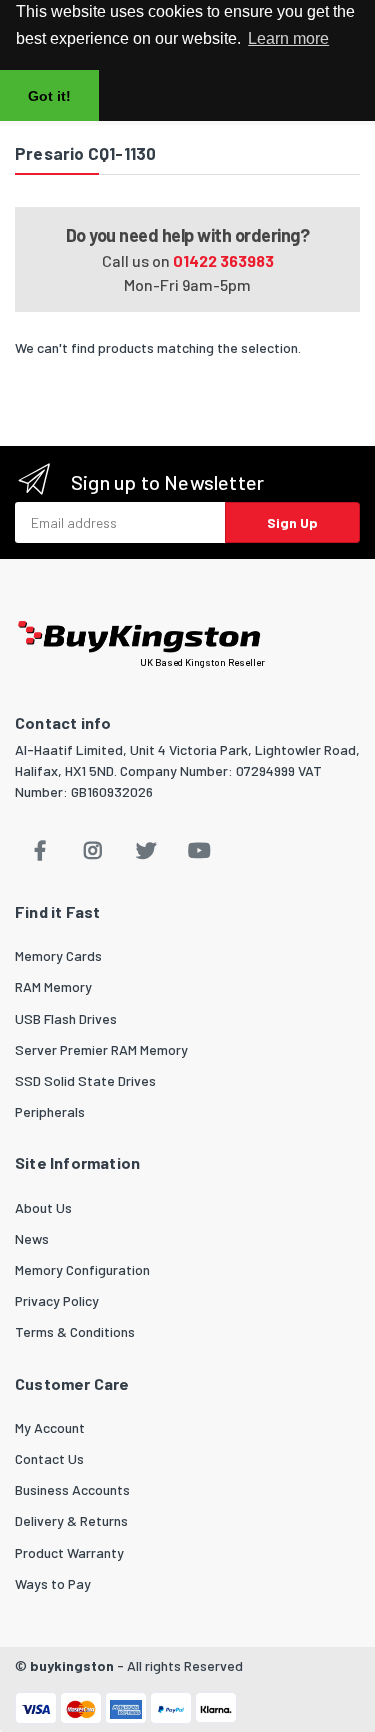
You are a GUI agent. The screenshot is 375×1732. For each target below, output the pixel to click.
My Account (50, 1427)
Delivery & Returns (71, 1520)
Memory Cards (58, 955)
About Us (43, 1207)
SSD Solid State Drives (85, 1080)
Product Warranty (69, 1552)
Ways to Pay (53, 1583)
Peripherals (50, 1111)
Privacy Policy (57, 1300)
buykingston (72, 1665)
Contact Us (49, 1458)
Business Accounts (72, 1489)
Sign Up (292, 522)
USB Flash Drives (66, 1018)
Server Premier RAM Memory (101, 1049)
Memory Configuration (82, 1269)
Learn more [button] (288, 38)
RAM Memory (53, 986)
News (32, 1238)
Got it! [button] (49, 96)
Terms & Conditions (75, 1331)
